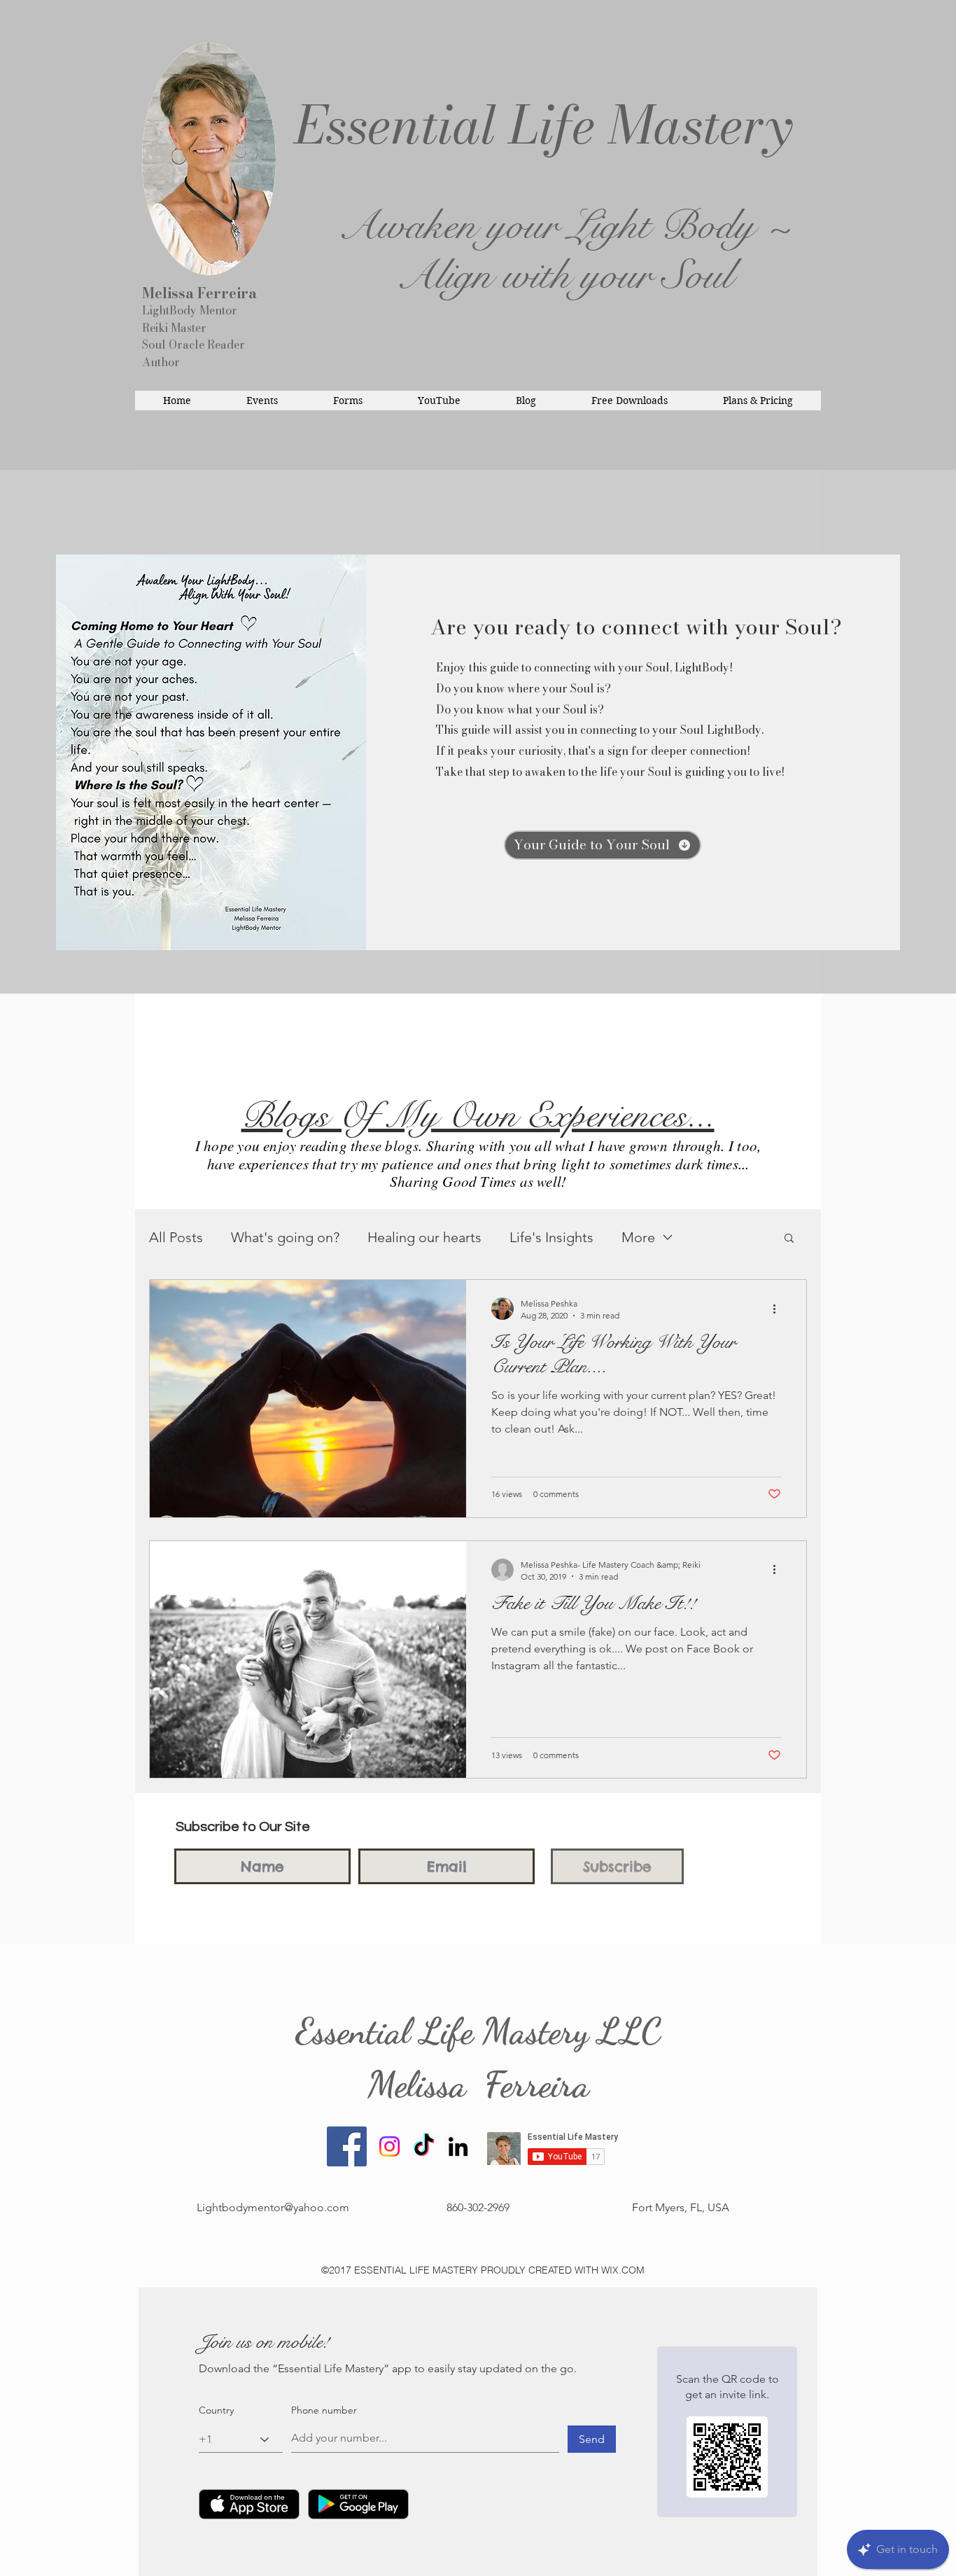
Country (216, 2410)
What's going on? (285, 1237)
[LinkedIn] (458, 2146)
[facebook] (347, 2146)
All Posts (176, 1237)
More (638, 1237)
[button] (789, 1239)
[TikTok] (424, 2146)
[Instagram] (389, 2146)
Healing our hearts (424, 1237)
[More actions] (779, 1309)
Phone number (324, 2410)
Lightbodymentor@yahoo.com (273, 2207)
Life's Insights (551, 1237)
